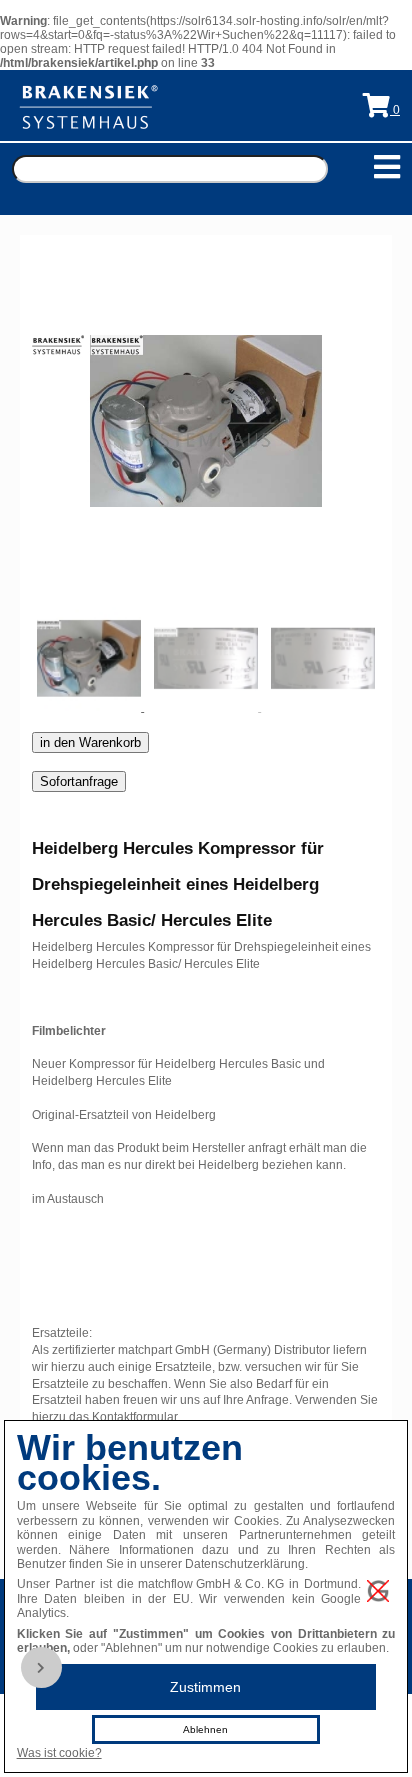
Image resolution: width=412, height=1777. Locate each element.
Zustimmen (205, 1687)
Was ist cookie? (59, 1753)
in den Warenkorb (90, 742)
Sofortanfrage (79, 781)
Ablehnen (205, 1729)
